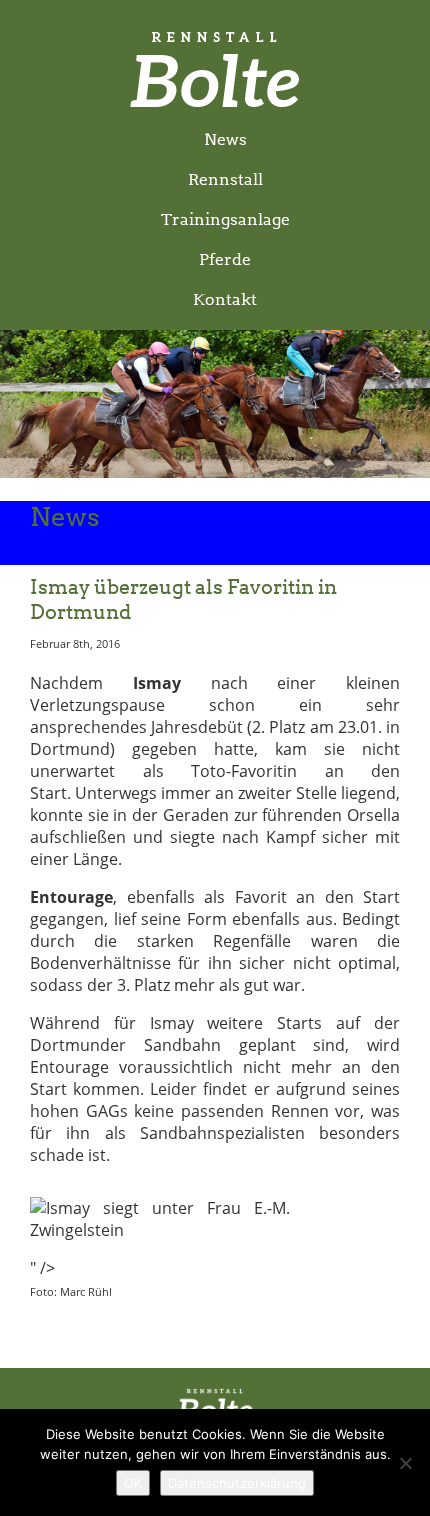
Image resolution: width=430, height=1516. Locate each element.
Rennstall (225, 179)
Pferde (225, 259)
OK (133, 1483)
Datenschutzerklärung (237, 1483)
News (225, 139)
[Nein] (405, 1463)
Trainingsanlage (225, 219)
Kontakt (225, 299)
